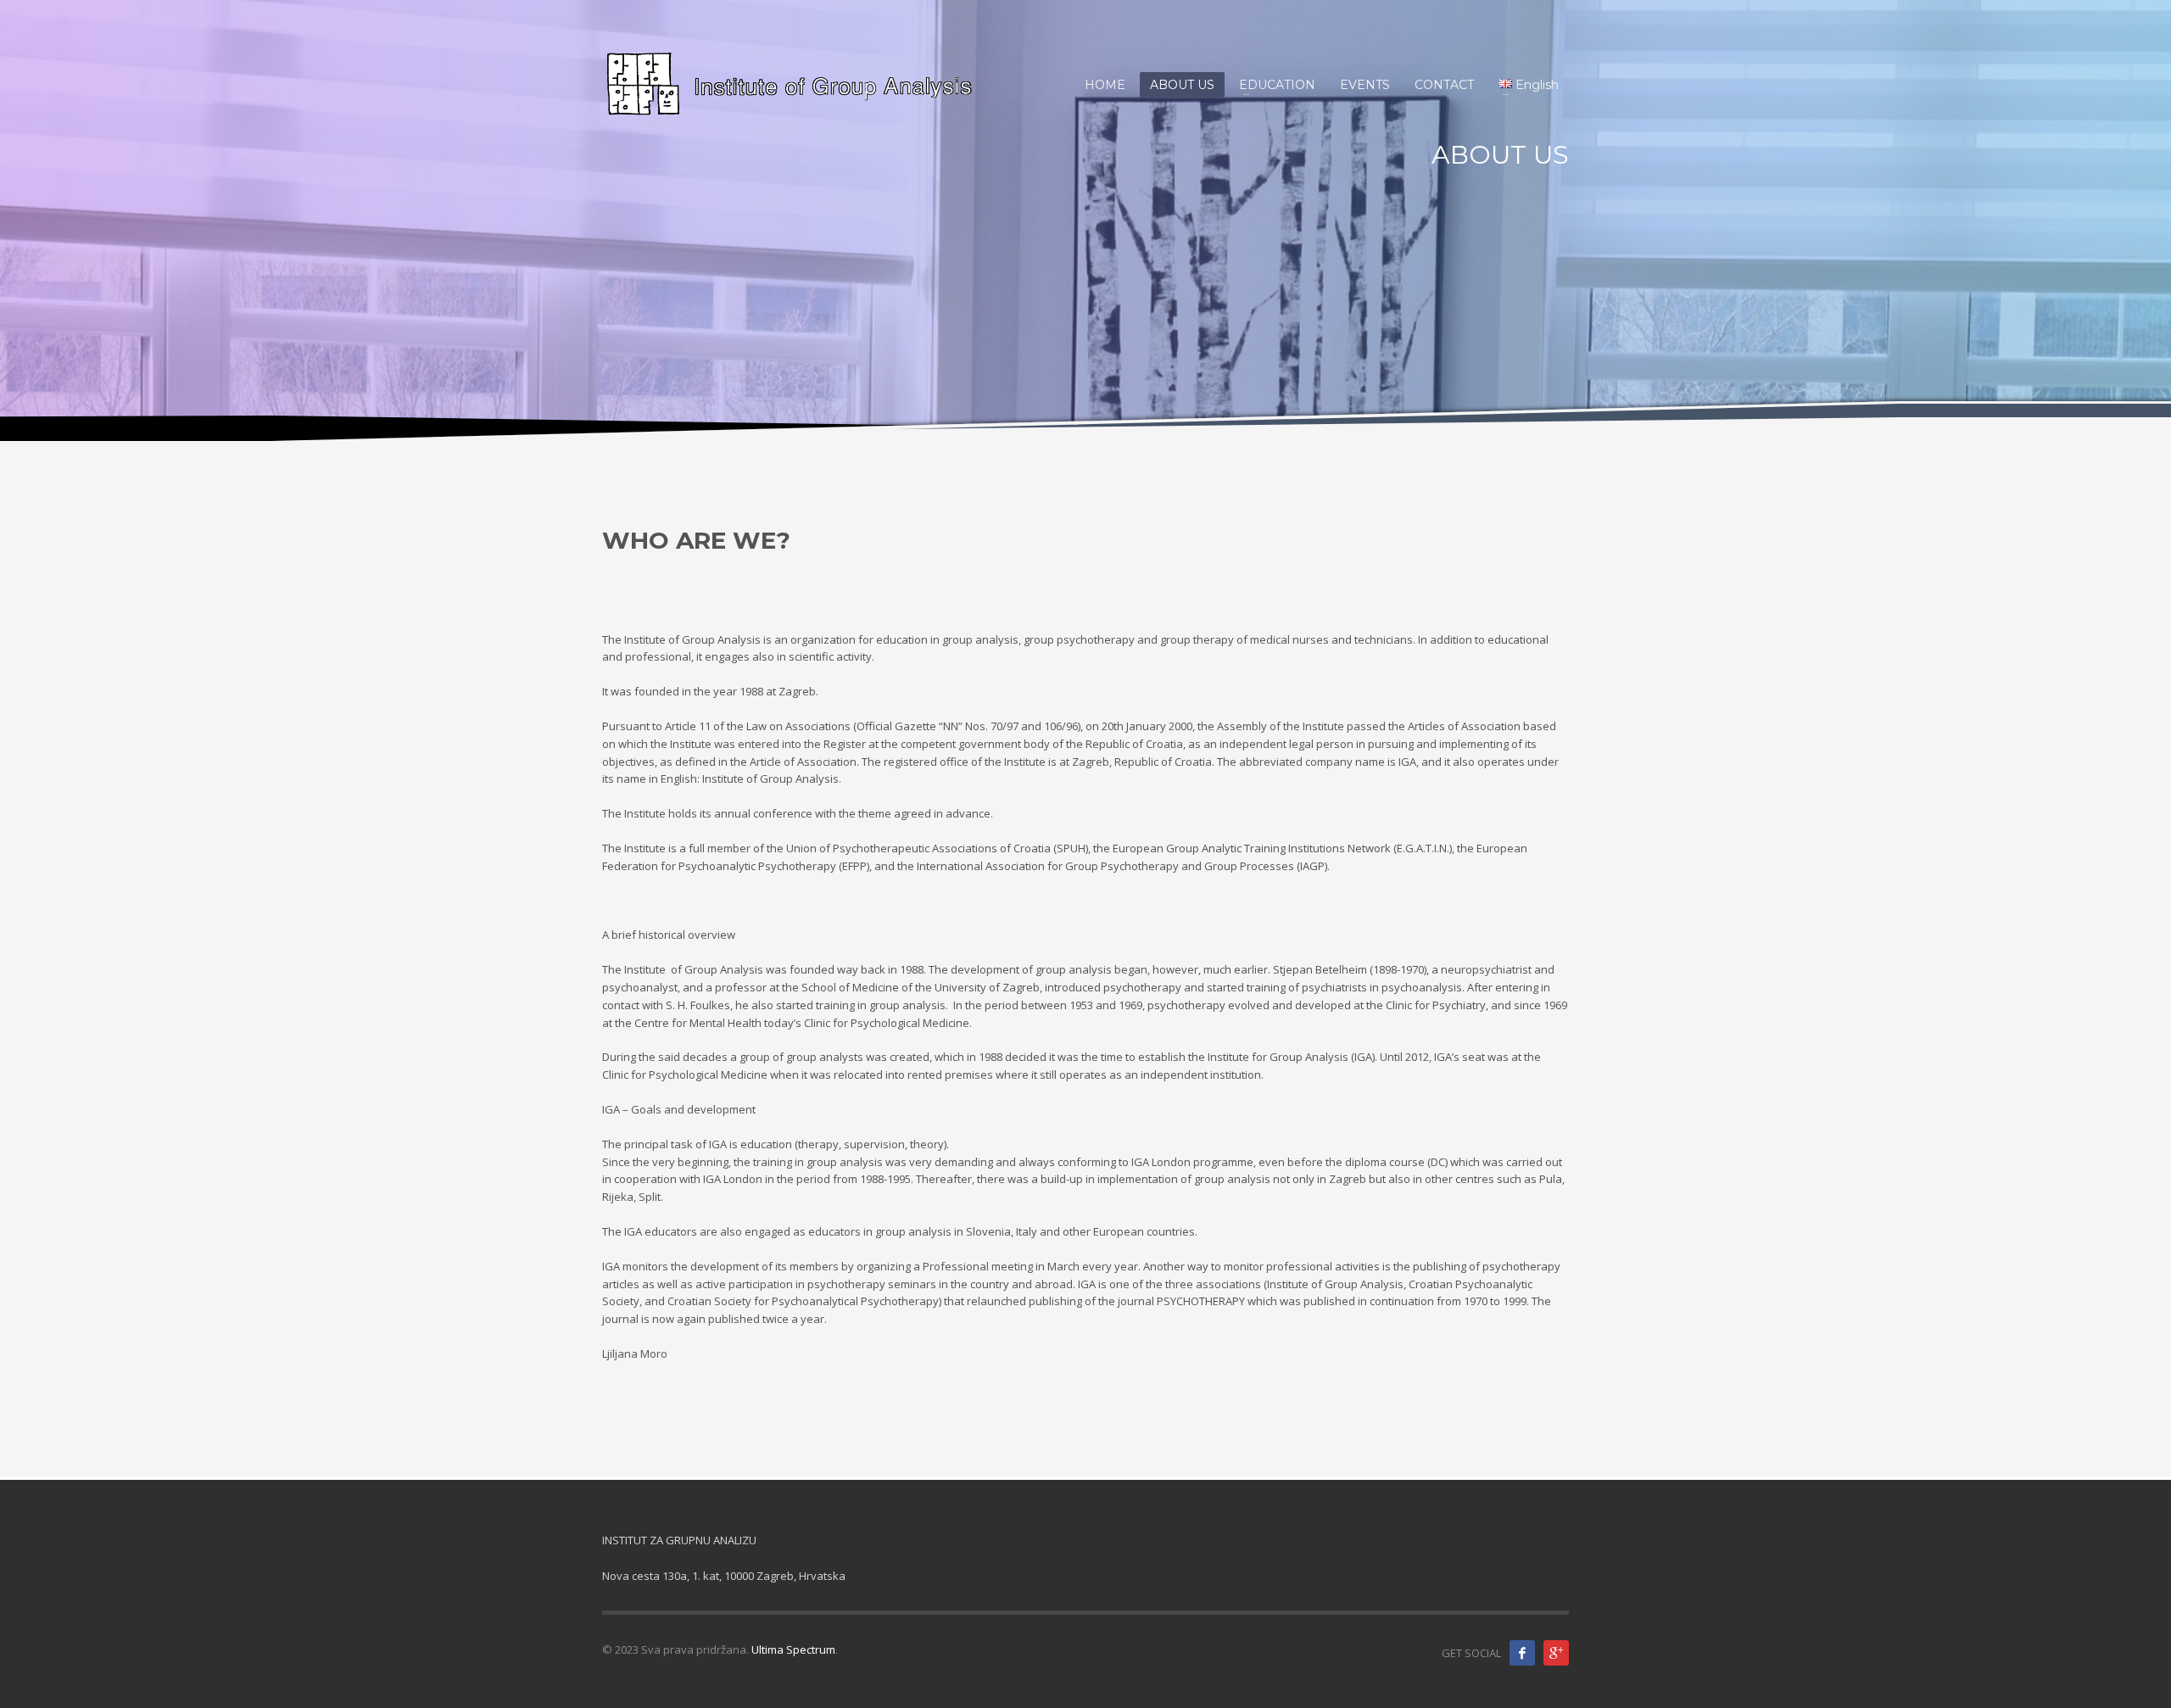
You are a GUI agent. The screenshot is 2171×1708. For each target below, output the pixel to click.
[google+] (1556, 1653)
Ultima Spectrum (793, 1649)
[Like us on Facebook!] (1522, 1653)
